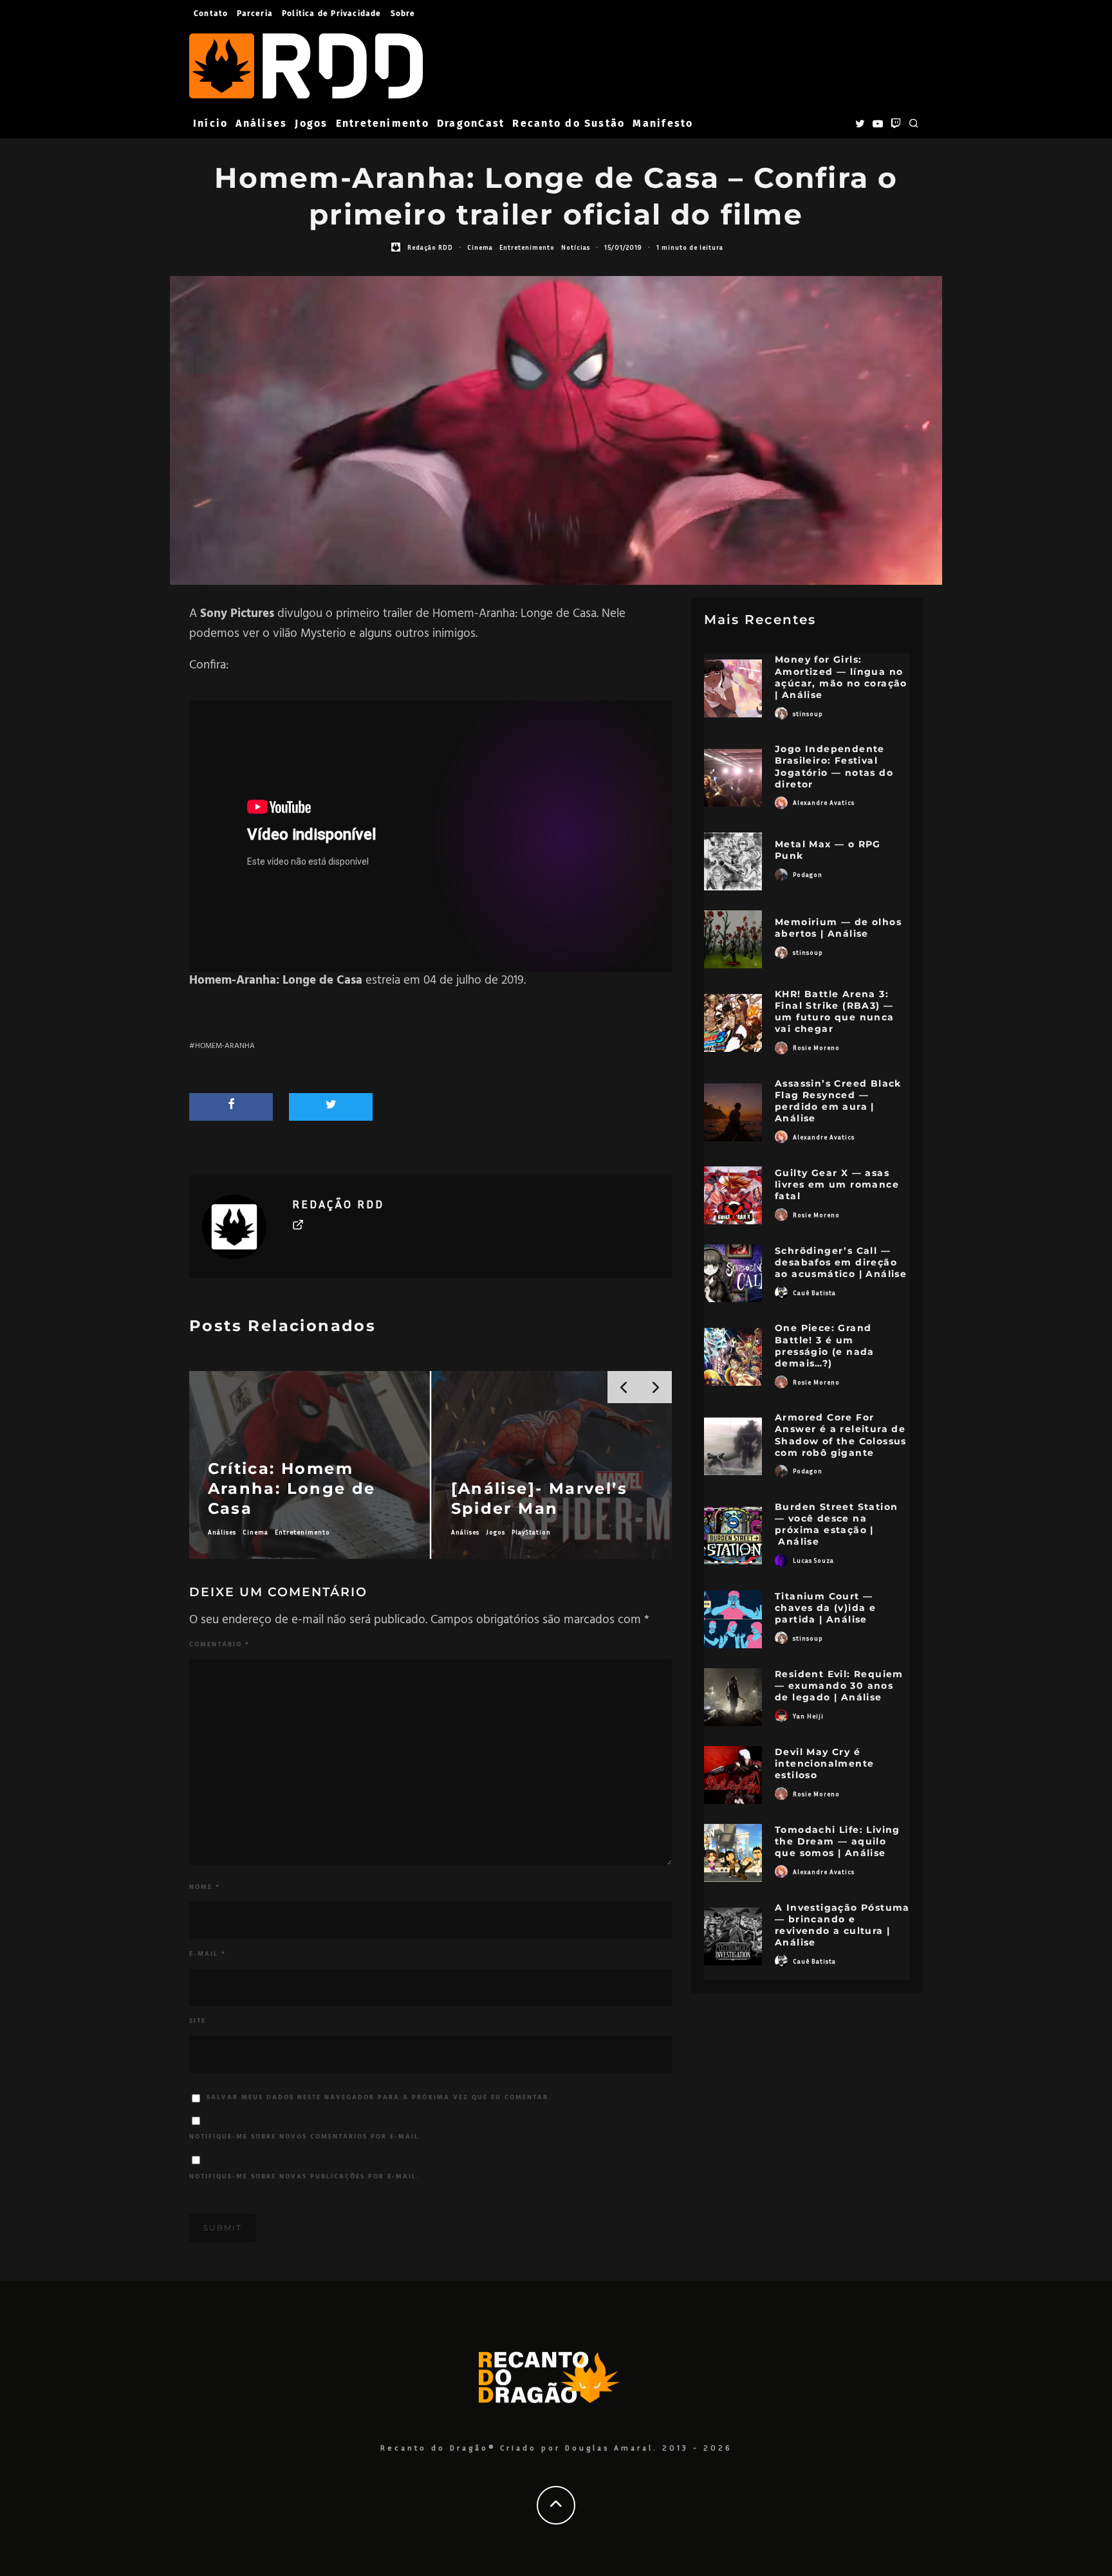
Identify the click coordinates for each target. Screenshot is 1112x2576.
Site (198, 2021)
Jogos (311, 123)
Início (210, 123)
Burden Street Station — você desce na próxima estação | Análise (836, 1524)
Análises (261, 123)
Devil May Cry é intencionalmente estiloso (824, 1763)
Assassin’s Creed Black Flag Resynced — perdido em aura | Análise (838, 1101)
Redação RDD (430, 247)
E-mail (208, 1954)
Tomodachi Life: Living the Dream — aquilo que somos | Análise (838, 1841)
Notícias (576, 247)
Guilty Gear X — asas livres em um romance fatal (837, 1184)
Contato (211, 14)
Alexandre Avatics (824, 802)
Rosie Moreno (816, 1047)
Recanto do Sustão (569, 123)
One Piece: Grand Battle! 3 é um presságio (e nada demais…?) (825, 1346)
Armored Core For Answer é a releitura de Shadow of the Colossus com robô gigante (841, 1435)
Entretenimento (383, 123)
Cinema (480, 247)
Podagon (808, 874)
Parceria (255, 14)
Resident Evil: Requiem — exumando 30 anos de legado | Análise (839, 1686)
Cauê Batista (814, 1293)
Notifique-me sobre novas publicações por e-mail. (304, 2176)
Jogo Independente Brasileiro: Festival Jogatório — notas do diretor (834, 767)
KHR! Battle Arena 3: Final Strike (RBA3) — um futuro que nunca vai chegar (835, 1012)
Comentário (219, 1644)
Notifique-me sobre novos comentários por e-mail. (306, 2137)
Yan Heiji (808, 1716)
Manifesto (663, 123)
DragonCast (471, 123)
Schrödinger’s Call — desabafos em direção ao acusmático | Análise (841, 1262)
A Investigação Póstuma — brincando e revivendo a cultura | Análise (842, 1925)
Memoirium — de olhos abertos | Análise (838, 928)
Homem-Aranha (225, 1046)
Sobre (403, 14)
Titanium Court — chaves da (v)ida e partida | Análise (825, 1608)
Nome (205, 1887)
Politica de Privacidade (332, 14)
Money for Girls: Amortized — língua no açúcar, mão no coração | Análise (841, 677)
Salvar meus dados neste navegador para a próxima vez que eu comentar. (379, 2097)
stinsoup (808, 713)
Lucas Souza (813, 1560)
